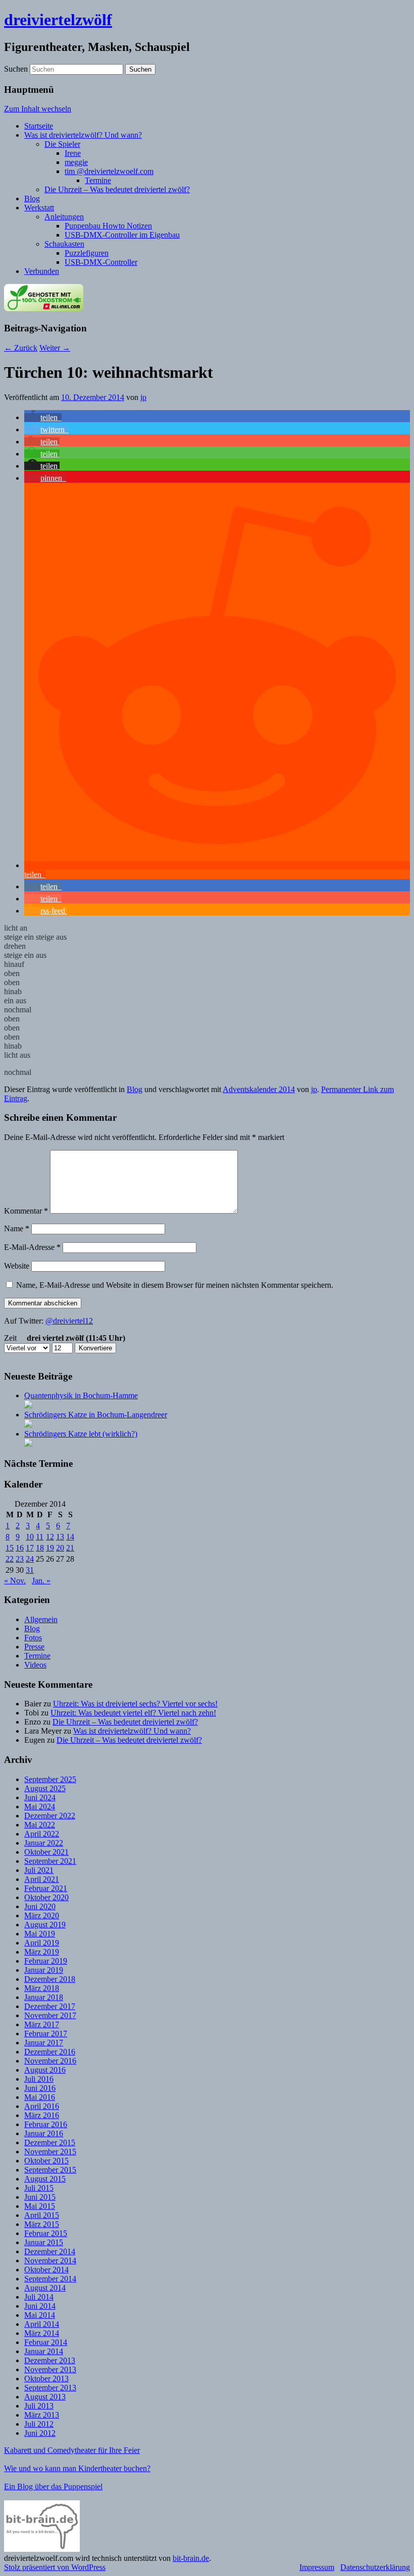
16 (20, 1548)
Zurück (21, 348)
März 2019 (42, 1952)
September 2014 (50, 2279)
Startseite (39, 126)
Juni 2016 (40, 2088)
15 (10, 1548)
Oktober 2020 (46, 1897)
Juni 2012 (40, 2433)
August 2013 (45, 2397)
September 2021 (50, 1861)
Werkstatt (39, 208)
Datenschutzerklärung (375, 2567)
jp (143, 397)
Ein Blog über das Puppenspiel (53, 2486)
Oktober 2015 (46, 2161)
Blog (32, 198)
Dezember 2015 (50, 2142)
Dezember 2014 (50, 2251)
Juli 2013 (39, 2406)
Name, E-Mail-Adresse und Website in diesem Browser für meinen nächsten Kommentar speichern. (175, 1285)
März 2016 (42, 2115)
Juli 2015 (39, 2188)
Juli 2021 (39, 1870)
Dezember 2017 (50, 2006)
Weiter (55, 348)
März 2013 (42, 2415)
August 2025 (45, 1788)
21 (70, 1548)
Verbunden (42, 271)
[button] (43, 417)
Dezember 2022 (50, 1816)
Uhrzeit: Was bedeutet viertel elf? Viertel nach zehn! (133, 1713)
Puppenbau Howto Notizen (108, 226)
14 (70, 1537)
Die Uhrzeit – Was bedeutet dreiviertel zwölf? (117, 189)
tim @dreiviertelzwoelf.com (109, 171)
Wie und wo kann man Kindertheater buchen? (77, 2468)
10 (30, 1537)
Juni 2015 (40, 2197)
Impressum (317, 2567)
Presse (34, 1647)
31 (30, 1570)
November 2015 (50, 2152)
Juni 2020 (40, 1906)
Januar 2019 (44, 1970)
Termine (98, 180)
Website (17, 1266)
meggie (76, 162)
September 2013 (50, 2388)
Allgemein (41, 1619)
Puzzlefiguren (87, 253)
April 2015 (42, 2215)
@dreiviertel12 (69, 1321)
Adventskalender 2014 (259, 1089)
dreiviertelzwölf (58, 20)
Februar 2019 (46, 1961)
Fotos (33, 1638)
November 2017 (50, 2015)
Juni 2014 (40, 2306)
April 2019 (42, 1943)
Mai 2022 (40, 1825)
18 (40, 1548)
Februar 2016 (46, 2124)
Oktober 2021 (46, 1852)
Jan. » (41, 1581)
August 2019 (45, 1925)
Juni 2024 (40, 1797)
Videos (35, 1665)
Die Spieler (62, 144)
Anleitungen (64, 217)
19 (50, 1548)
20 (60, 1548)
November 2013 (50, 2369)
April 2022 (42, 1834)
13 (60, 1537)
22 (10, 1559)
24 (30, 1559)
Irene (73, 153)
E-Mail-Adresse (32, 1247)
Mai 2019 (40, 1934)
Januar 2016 (44, 2133)
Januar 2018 (44, 1997)
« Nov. (15, 1581)
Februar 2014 (46, 2342)
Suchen (16, 69)
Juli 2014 (39, 2297)
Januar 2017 (44, 2043)
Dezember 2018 (50, 1979)
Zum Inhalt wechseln (38, 109)
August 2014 (45, 2288)
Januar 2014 (44, 2351)
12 (50, 1537)
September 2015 (50, 2170)
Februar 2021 (46, 1888)
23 (20, 1559)
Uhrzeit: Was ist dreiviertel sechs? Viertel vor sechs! (135, 1704)
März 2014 (42, 2333)
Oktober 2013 (46, 2379)
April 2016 (42, 2106)
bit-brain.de (191, 2558)
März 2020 (42, 1915)
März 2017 (42, 2024)
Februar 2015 (46, 2233)
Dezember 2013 (50, 2360)
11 (40, 1537)
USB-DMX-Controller (101, 262)
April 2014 (42, 2324)
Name (17, 1228)
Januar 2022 (44, 1843)
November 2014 (50, 2260)
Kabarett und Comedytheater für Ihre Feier (72, 2450)
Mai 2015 (40, 2206)
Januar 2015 (44, 2242)
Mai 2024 (40, 1807)
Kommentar (26, 1211)
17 (30, 1548)
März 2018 (42, 1988)
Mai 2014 (40, 2315)
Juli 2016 (39, 2079)
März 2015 (42, 2224)
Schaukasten (64, 244)
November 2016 (50, 2061)
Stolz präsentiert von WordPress (55, 2567)
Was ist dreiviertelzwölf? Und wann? (83, 135)
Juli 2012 (39, 2424)
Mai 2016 (40, 2097)
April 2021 (42, 1879)
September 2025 (50, 1779)
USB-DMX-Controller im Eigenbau (122, 235)
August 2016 (45, 2070)
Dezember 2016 (50, 2052)
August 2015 (45, 2179)
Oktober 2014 (46, 2270)
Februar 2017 (46, 2034)
